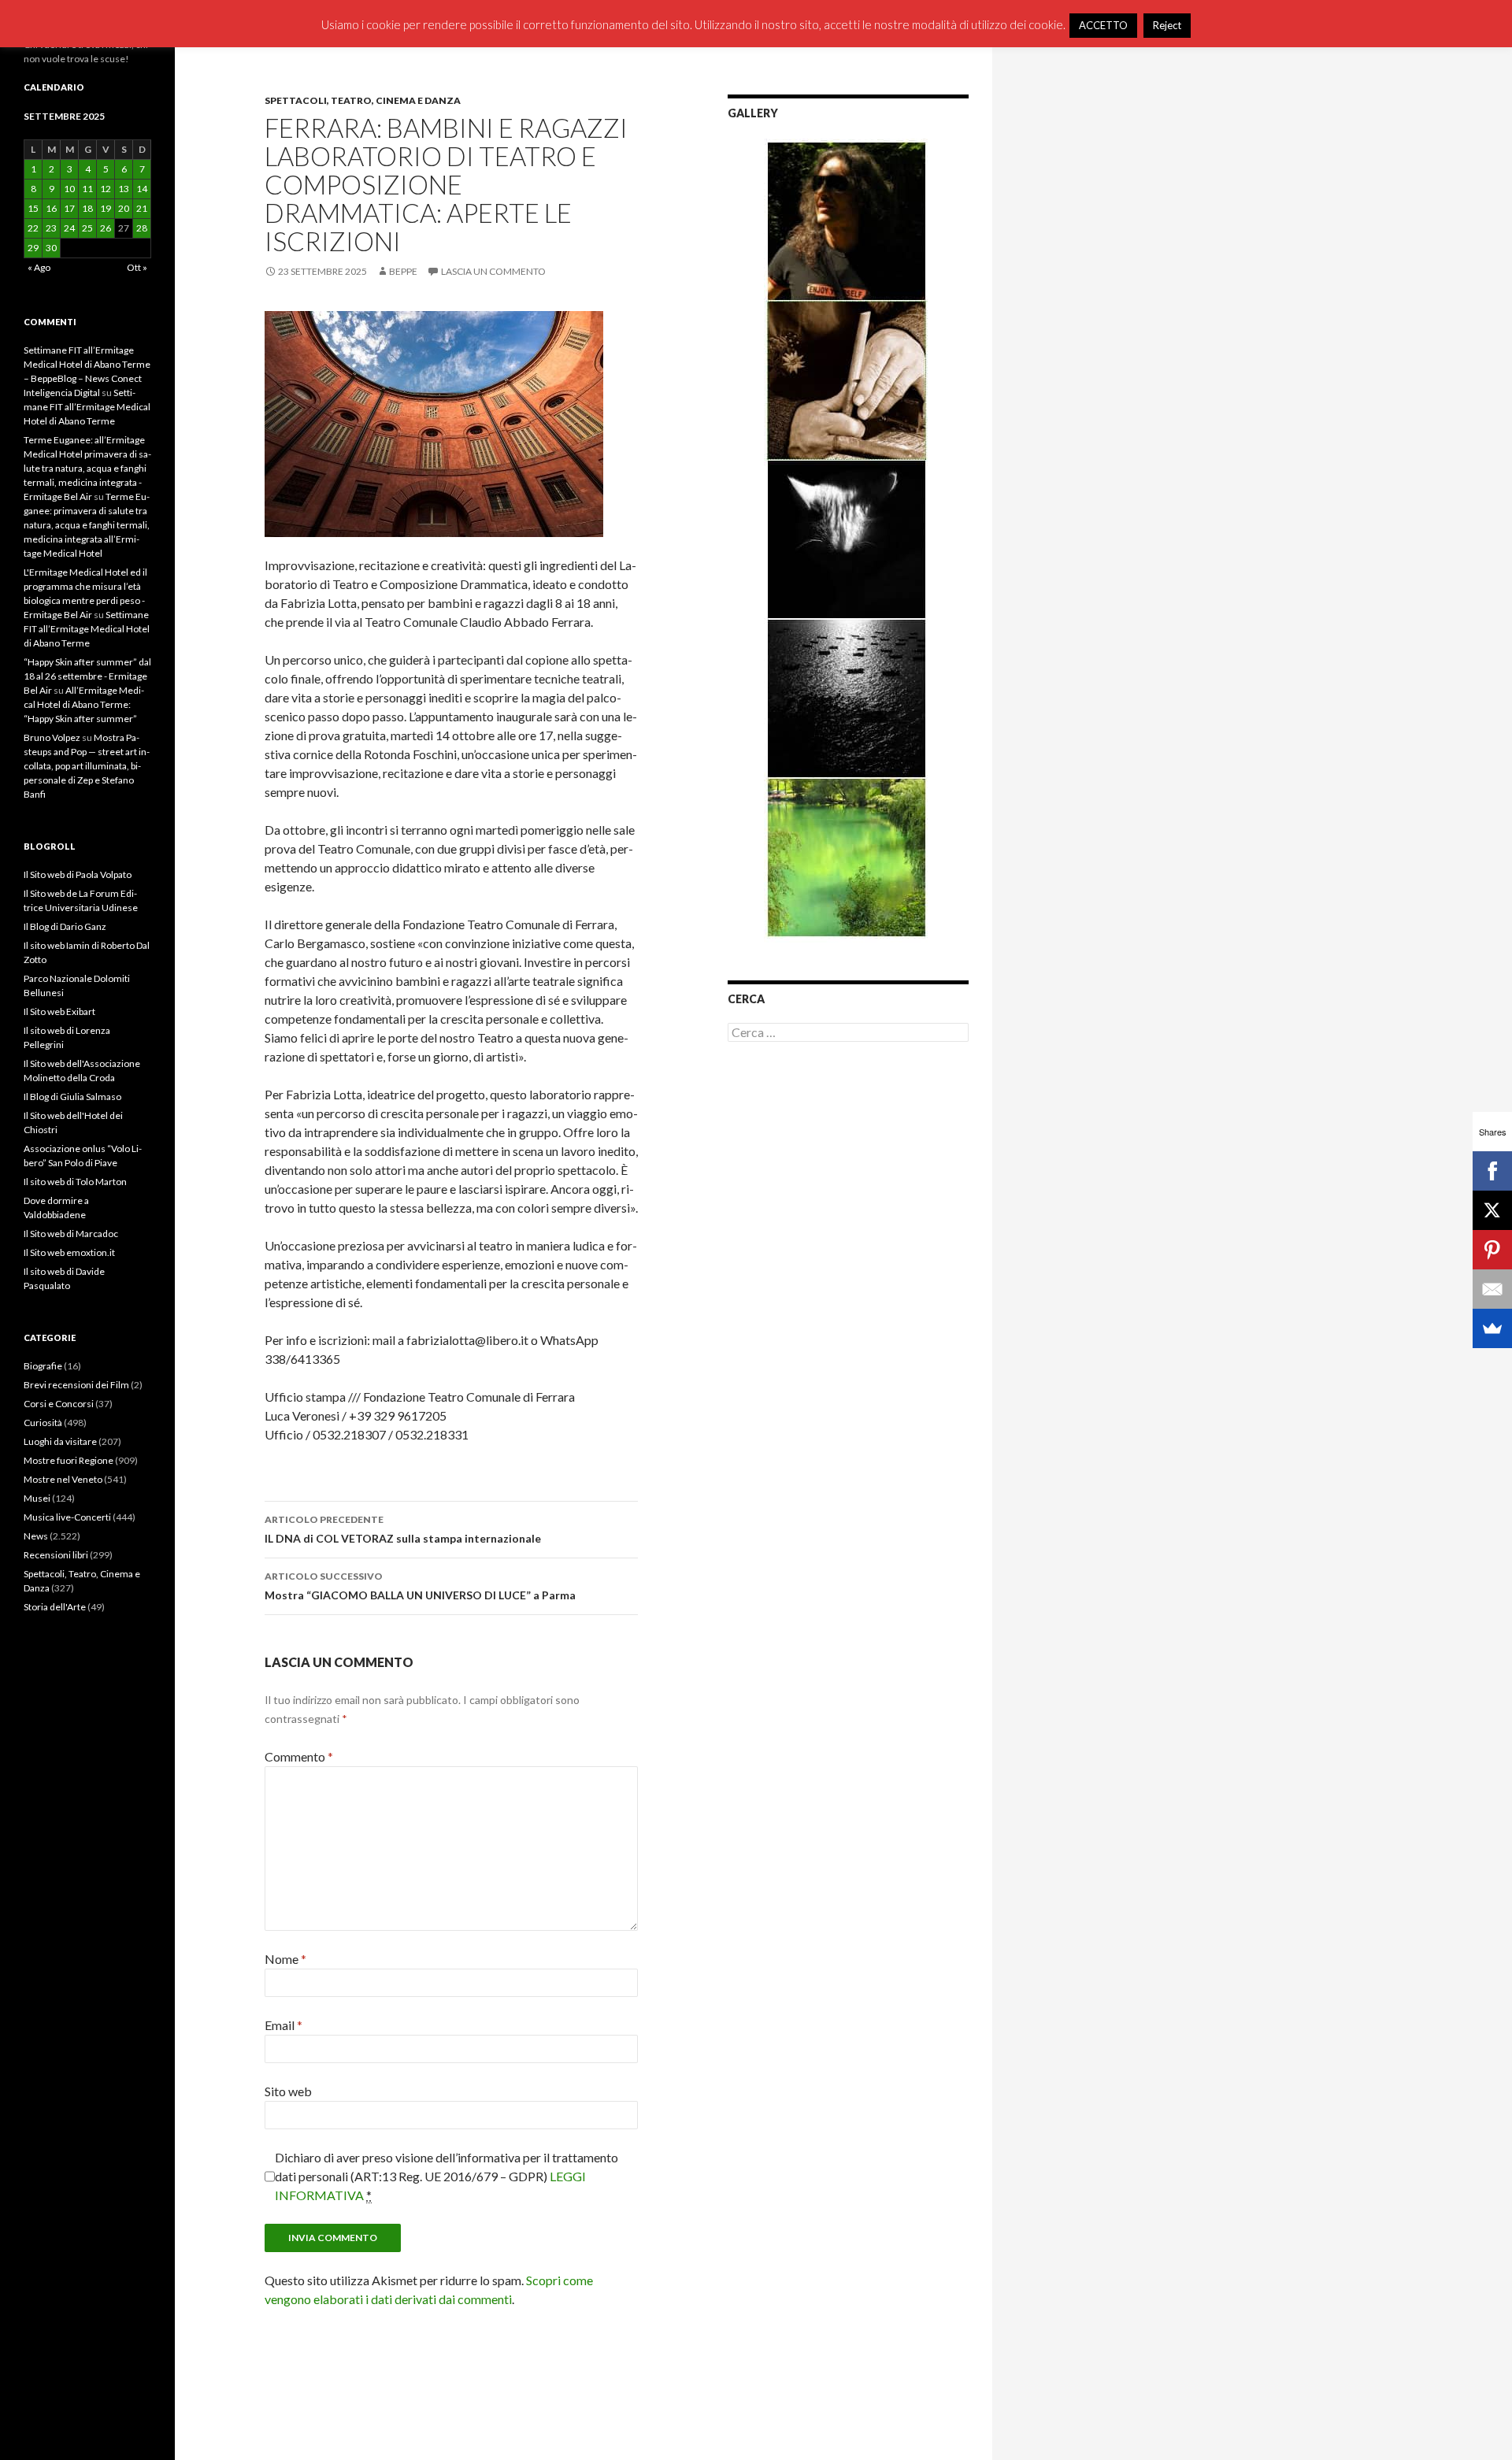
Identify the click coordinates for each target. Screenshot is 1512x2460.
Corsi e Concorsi (59, 1404)
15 (33, 208)
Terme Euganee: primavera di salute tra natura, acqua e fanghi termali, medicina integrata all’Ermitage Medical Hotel (87, 525)
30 (51, 248)
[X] (1492, 1210)
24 (69, 228)
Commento (299, 1756)
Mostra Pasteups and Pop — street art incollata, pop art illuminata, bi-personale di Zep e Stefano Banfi (87, 766)
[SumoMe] (1492, 1328)
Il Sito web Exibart (59, 1011)
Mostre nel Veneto (63, 1479)
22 (33, 228)
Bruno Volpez (52, 737)
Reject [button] (1167, 25)
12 (106, 189)
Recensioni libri (56, 1555)
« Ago (39, 267)
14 (142, 189)
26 (106, 228)
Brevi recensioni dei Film (76, 1385)
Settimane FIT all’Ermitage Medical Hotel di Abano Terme (87, 407)
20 (124, 208)
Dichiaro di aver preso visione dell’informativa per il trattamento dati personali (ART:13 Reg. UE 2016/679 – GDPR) (447, 2176)
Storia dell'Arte (55, 1607)
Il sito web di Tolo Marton (75, 1182)
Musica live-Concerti (67, 1517)
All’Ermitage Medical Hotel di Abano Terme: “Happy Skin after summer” (84, 704)
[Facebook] (1492, 1171)
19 (106, 208)
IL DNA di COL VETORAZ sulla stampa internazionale (403, 1529)
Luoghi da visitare (60, 1441)
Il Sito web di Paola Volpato (78, 874)
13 (124, 189)
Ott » (137, 267)
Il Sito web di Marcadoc (71, 1234)
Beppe (403, 271)
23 (51, 228)
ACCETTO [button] (1103, 25)
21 (142, 208)
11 (87, 189)
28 (142, 228)
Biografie (43, 1366)
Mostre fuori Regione (69, 1460)
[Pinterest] (1492, 1250)
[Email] (1492, 1289)
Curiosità (43, 1423)
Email (283, 2025)
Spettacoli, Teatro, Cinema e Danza (363, 100)
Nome (285, 1959)
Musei (37, 1498)
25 (87, 228)
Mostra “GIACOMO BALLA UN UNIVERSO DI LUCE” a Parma (420, 1586)
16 (51, 208)
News (36, 1536)
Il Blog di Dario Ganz (65, 926)
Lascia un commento (493, 271)
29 (33, 248)
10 (69, 189)
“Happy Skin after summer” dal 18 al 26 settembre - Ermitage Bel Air (87, 676)
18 (87, 208)
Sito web (288, 2091)
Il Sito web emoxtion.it (69, 1252)
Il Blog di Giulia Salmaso (72, 1097)
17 (69, 208)
